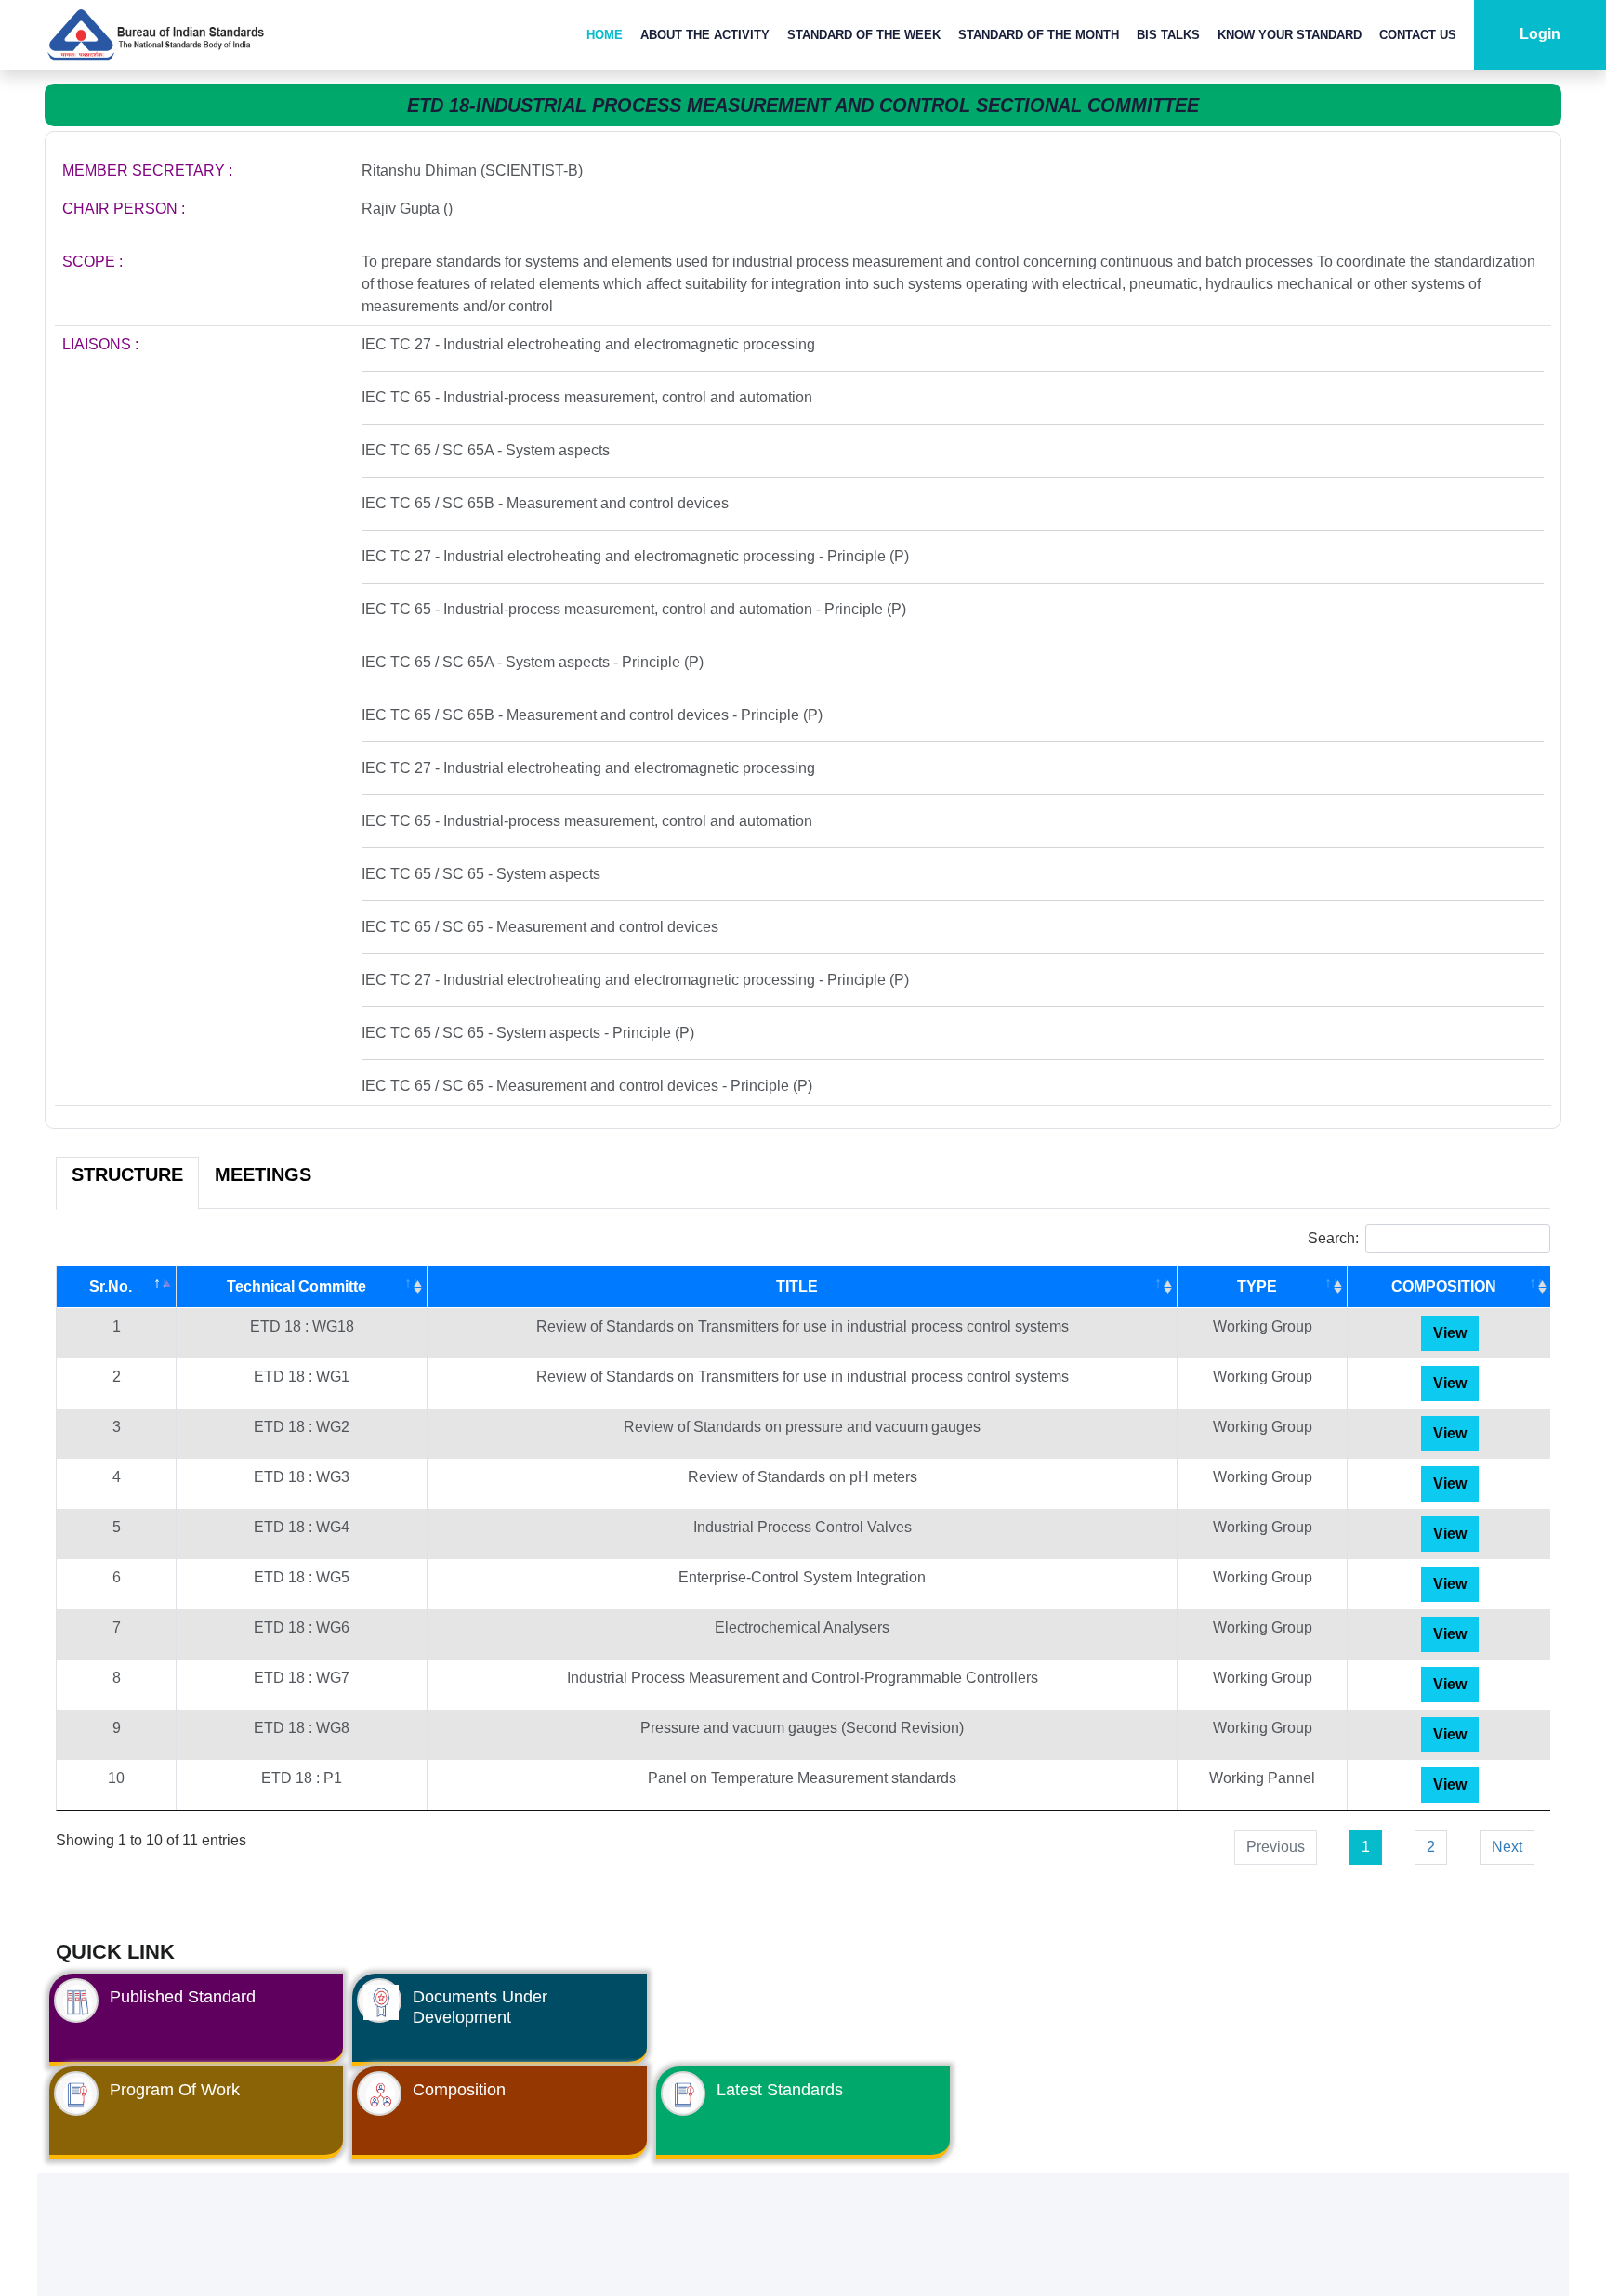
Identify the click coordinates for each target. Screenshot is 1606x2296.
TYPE (1257, 1286)
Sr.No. (111, 1286)
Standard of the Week (864, 35)
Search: (1333, 1238)
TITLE (797, 1286)
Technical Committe (296, 1286)
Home (605, 35)
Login (1540, 34)
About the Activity (705, 35)
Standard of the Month (1039, 35)
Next (1507, 1847)
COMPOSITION (1444, 1286)
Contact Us (1418, 35)
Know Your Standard (1290, 35)
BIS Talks (1168, 35)
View (1450, 1333)
